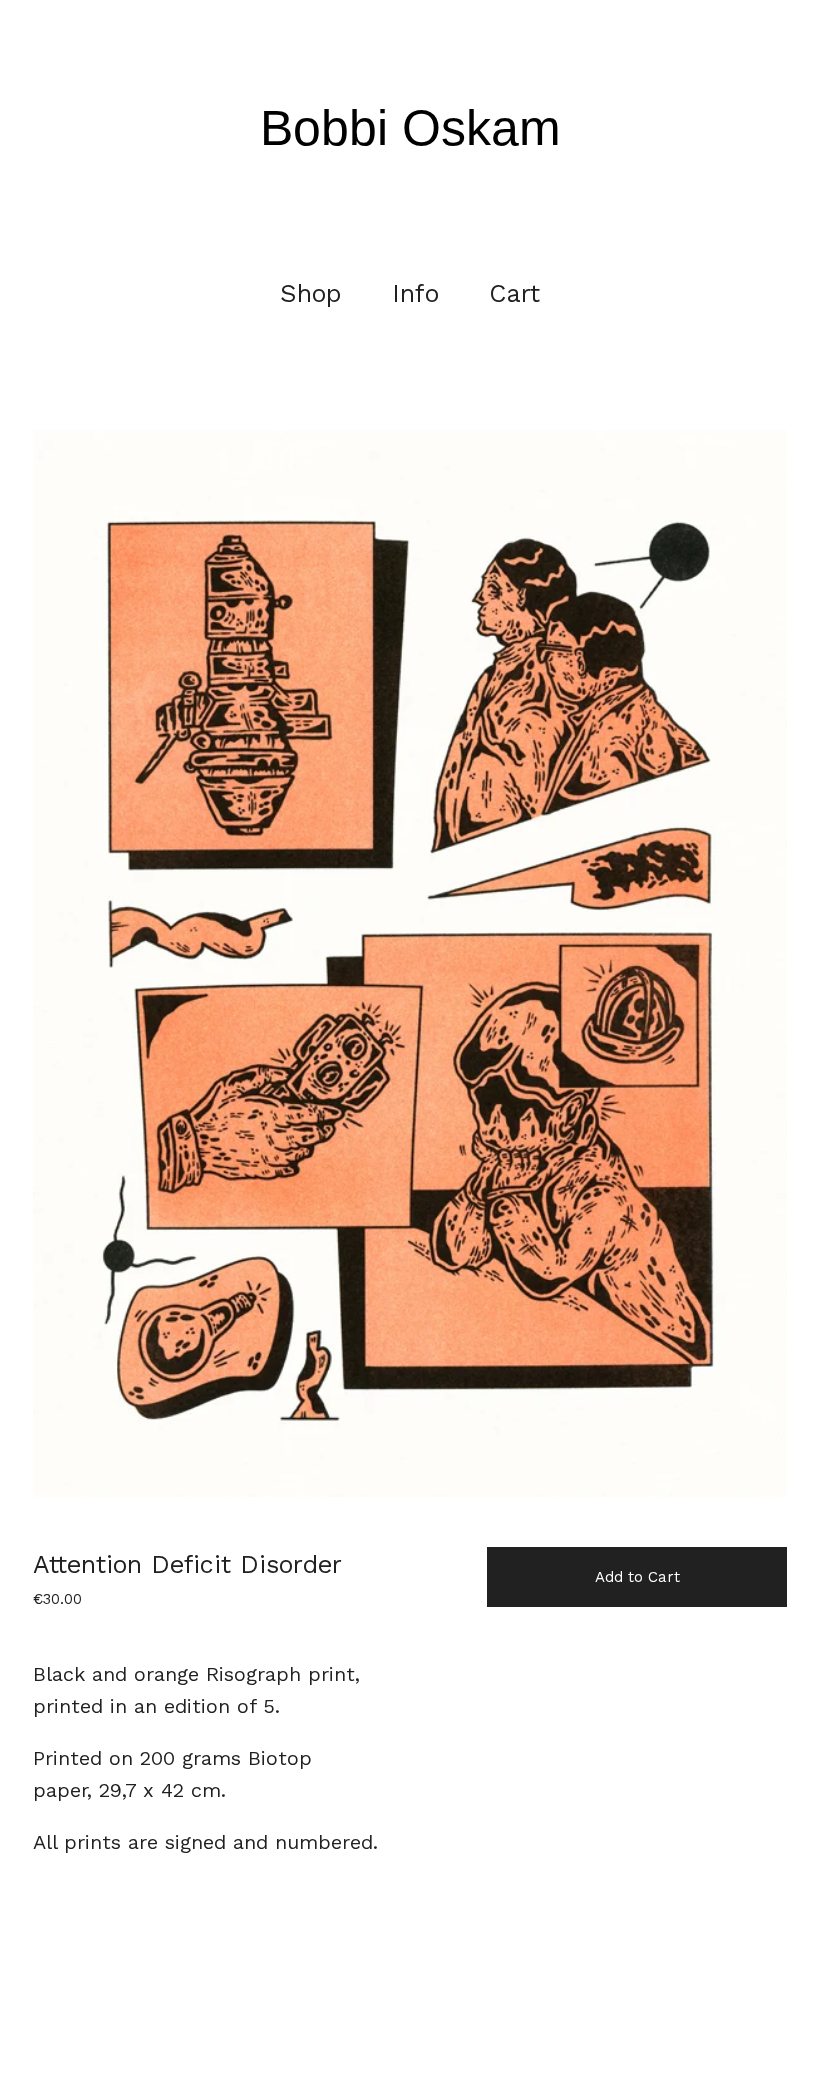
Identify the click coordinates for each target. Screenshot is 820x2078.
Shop (311, 293)
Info (415, 293)
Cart (519, 293)
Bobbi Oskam (410, 128)
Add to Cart (637, 1577)
